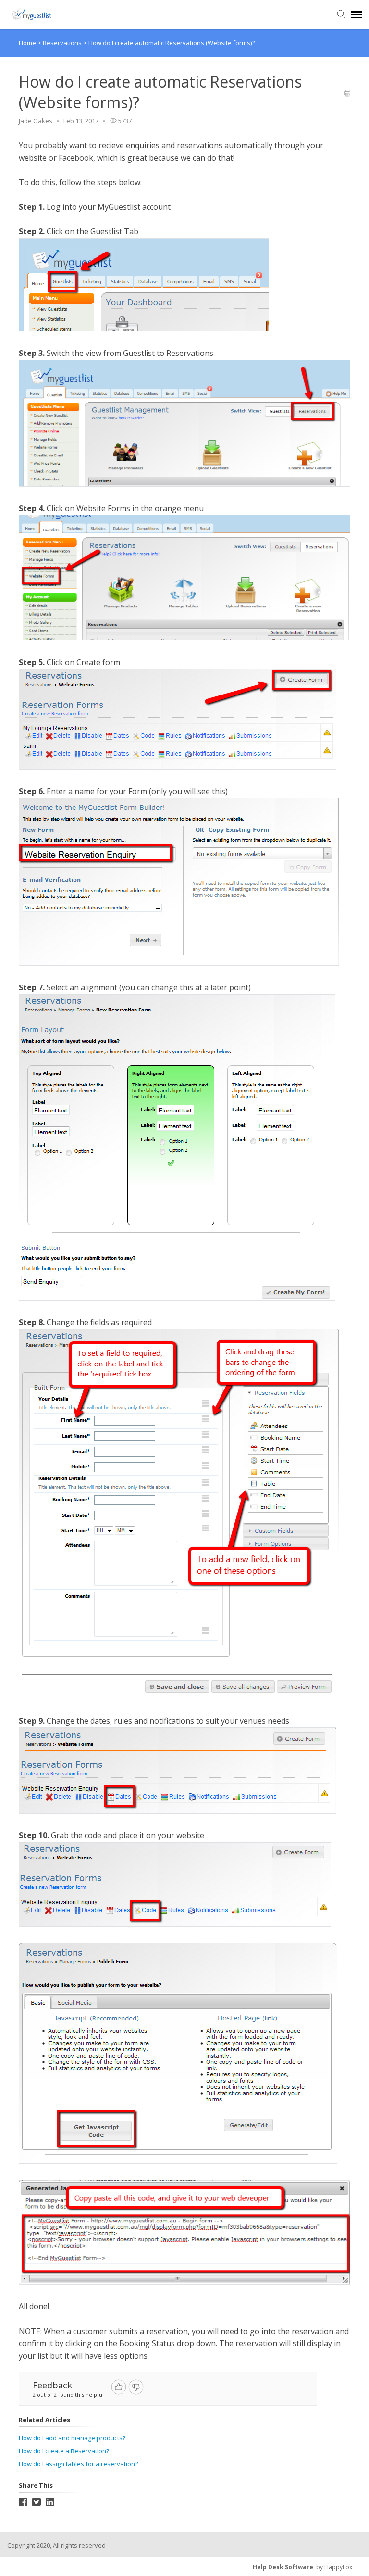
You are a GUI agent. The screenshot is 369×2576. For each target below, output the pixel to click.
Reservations (63, 43)
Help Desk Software (283, 2567)
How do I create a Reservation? (64, 2451)
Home (27, 43)
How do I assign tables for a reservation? (78, 2464)
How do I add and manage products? (72, 2438)
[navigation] (357, 14)
